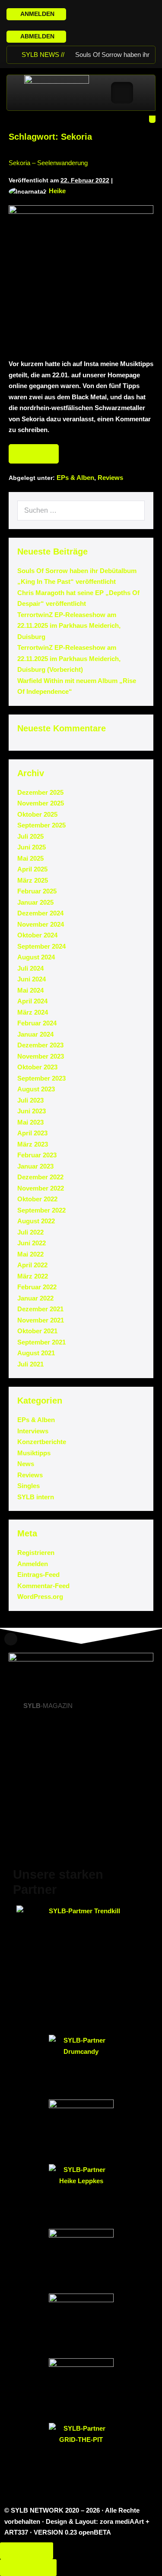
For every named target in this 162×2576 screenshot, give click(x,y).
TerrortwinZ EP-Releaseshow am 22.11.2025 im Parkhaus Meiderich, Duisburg (69, 626)
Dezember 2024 (40, 913)
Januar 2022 (35, 1298)
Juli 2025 (30, 836)
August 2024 (36, 957)
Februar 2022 (37, 1287)
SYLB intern (36, 1497)
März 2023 (33, 1144)
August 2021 (36, 1353)
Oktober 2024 (37, 935)
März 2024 (33, 1012)
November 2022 (41, 1188)
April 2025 (32, 869)
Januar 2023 (35, 1166)
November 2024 (41, 924)
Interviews (33, 1431)
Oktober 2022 (37, 1199)
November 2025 (41, 803)
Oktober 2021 (37, 1331)
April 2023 (32, 1133)
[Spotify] (126, 11)
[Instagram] (106, 11)
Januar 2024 (35, 1034)
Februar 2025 (37, 891)
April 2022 (32, 1265)
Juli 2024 (30, 968)
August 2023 (36, 1089)
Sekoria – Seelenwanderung (48, 163)
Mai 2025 (30, 858)
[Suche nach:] (81, 510)
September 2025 (41, 825)
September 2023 (41, 1078)
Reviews (110, 478)
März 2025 (33, 880)
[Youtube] (116, 11)
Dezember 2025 (40, 792)
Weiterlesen (37, 451)
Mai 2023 (30, 1122)
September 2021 (41, 1342)
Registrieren (36, 1553)
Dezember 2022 (40, 1177)
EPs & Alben (75, 478)
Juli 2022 (30, 1232)
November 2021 (41, 1320)
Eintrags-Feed (38, 1575)
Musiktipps (34, 1453)
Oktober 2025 (37, 814)
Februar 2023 (37, 1155)
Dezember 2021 (40, 1309)
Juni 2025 (32, 847)
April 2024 (32, 1001)
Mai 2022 (30, 1254)
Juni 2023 (32, 1111)
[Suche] (133, 511)
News (26, 1464)
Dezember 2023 (40, 1045)
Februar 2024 (37, 1023)
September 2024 (41, 946)
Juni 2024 (32, 979)
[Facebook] (95, 11)
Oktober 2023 (37, 1067)
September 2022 (41, 1210)
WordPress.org (40, 1597)
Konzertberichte (42, 1442)
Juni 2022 (32, 1243)
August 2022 (36, 1221)
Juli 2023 (30, 1100)
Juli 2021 (30, 1364)
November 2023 (41, 1056)
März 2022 (33, 1276)
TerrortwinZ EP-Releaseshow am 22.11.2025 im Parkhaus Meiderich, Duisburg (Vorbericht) (69, 658)
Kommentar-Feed (43, 1586)
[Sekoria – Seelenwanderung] (81, 277)
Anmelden (33, 1564)
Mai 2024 (30, 990)
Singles (29, 1486)
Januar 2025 (35, 902)
